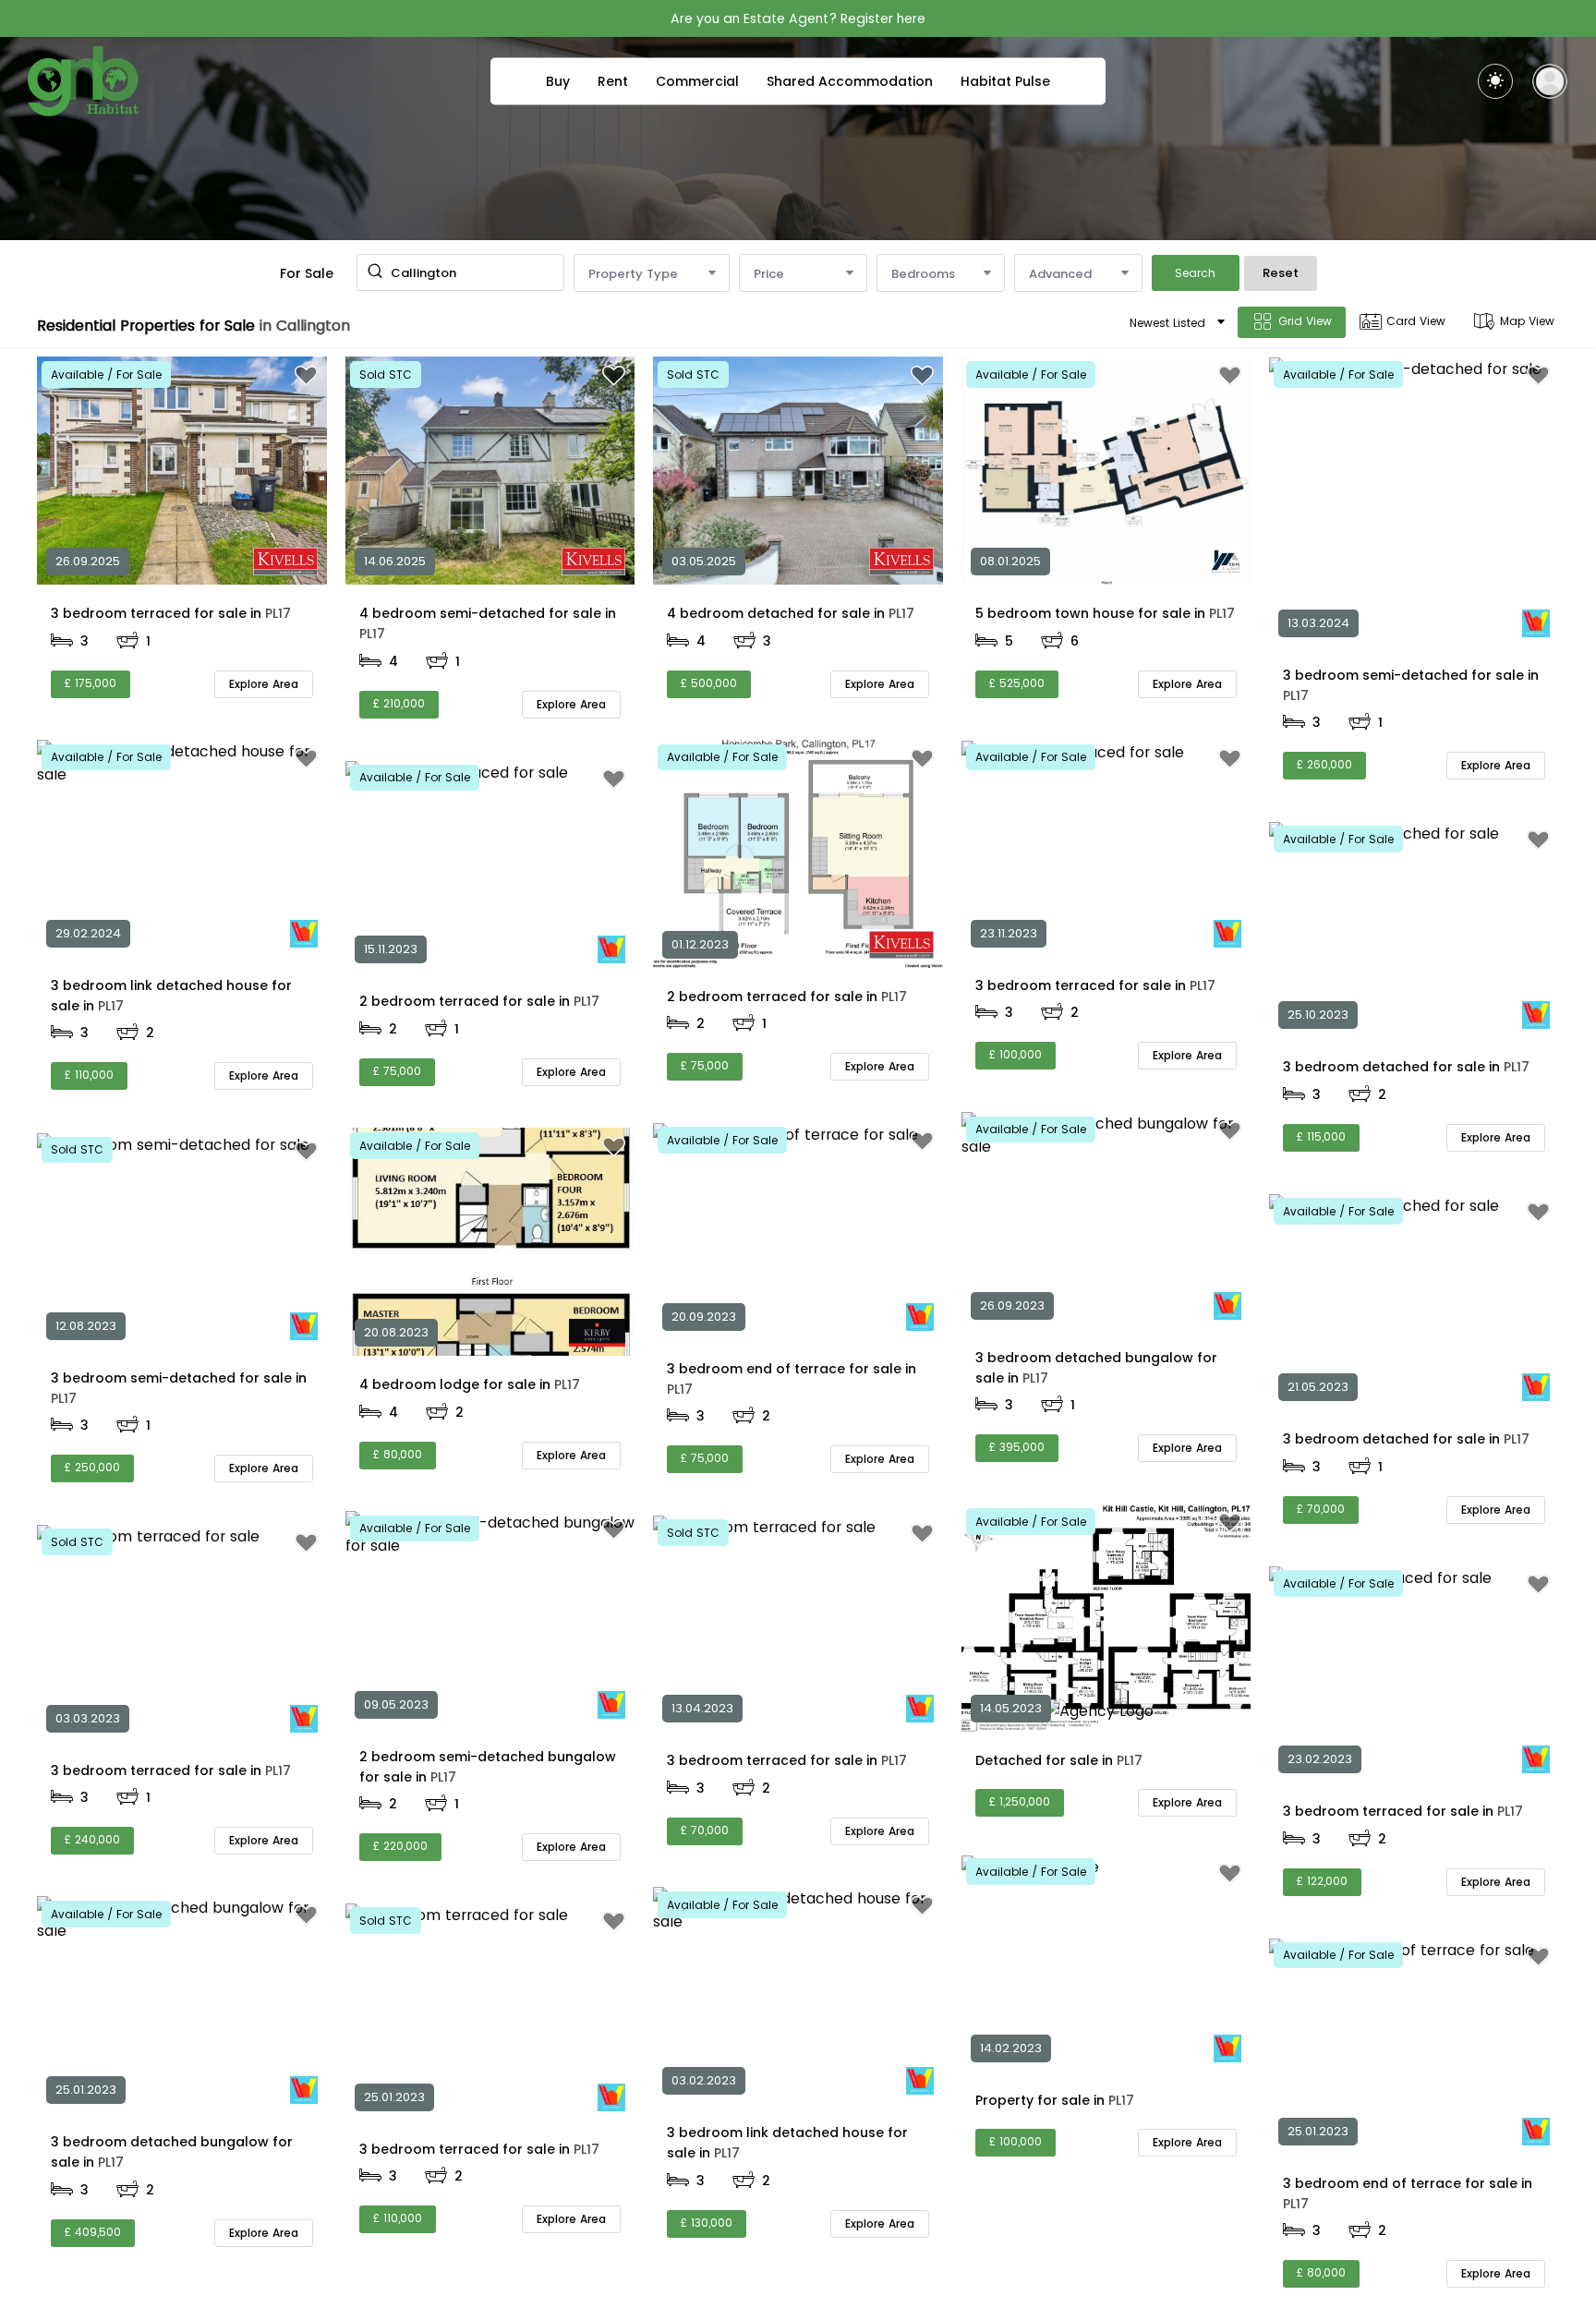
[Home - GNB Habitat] (83, 81)
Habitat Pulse (1005, 81)
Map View (1527, 321)
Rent (613, 81)
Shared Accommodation (850, 81)
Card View (1416, 321)
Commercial (697, 81)
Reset (1281, 273)
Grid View (1305, 321)
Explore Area (264, 684)
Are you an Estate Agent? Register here (798, 18)
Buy (558, 81)
